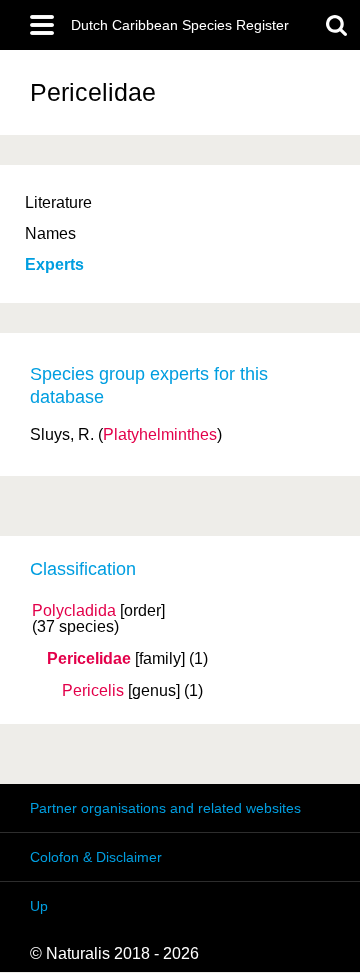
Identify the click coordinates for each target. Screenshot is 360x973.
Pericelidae (89, 659)
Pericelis (93, 691)
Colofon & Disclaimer (96, 857)
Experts (54, 264)
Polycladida (74, 611)
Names (50, 233)
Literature (58, 202)
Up (39, 906)
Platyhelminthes (160, 434)
